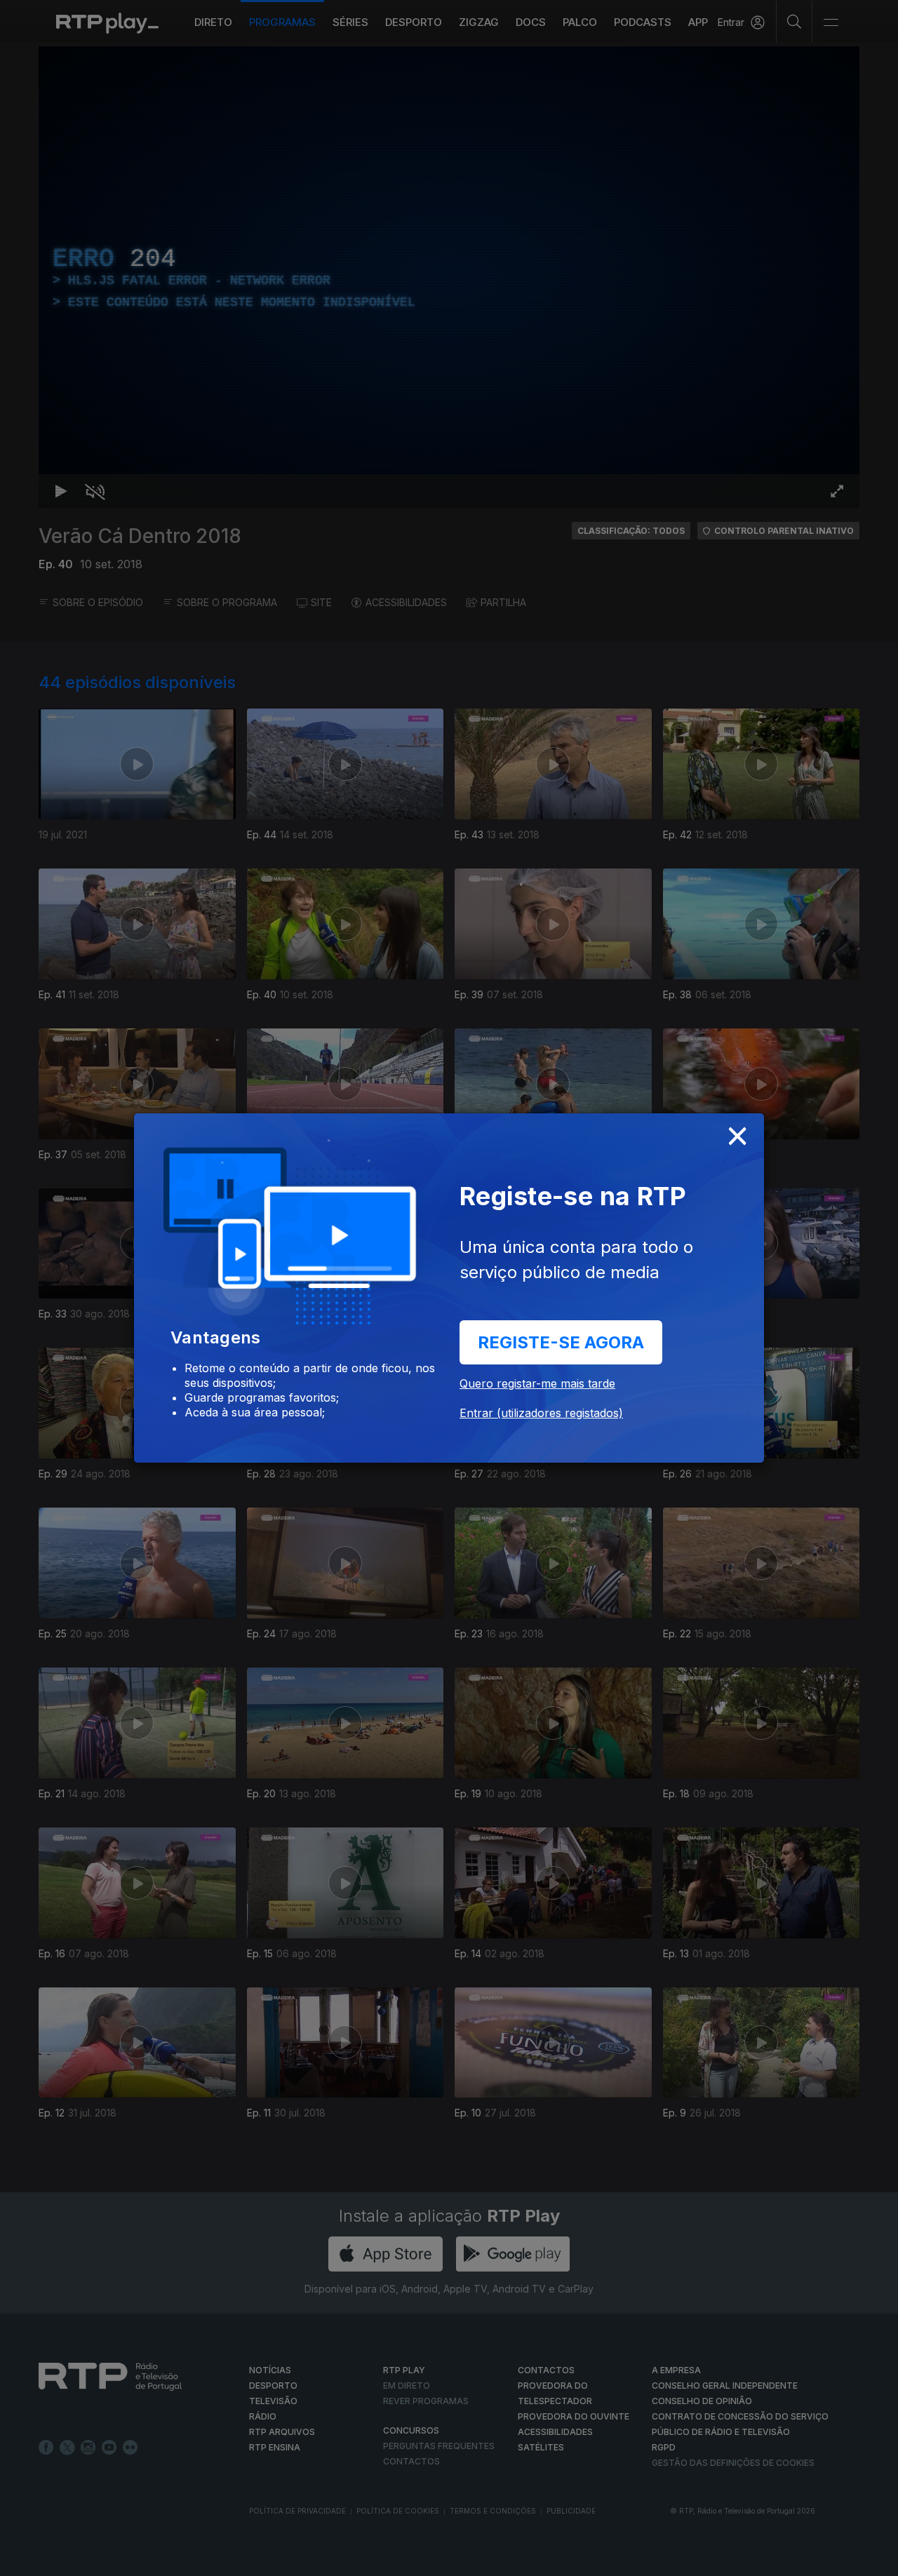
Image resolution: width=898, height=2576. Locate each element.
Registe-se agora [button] (561, 1342)
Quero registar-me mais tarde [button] (537, 1383)
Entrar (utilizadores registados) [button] (541, 1413)
